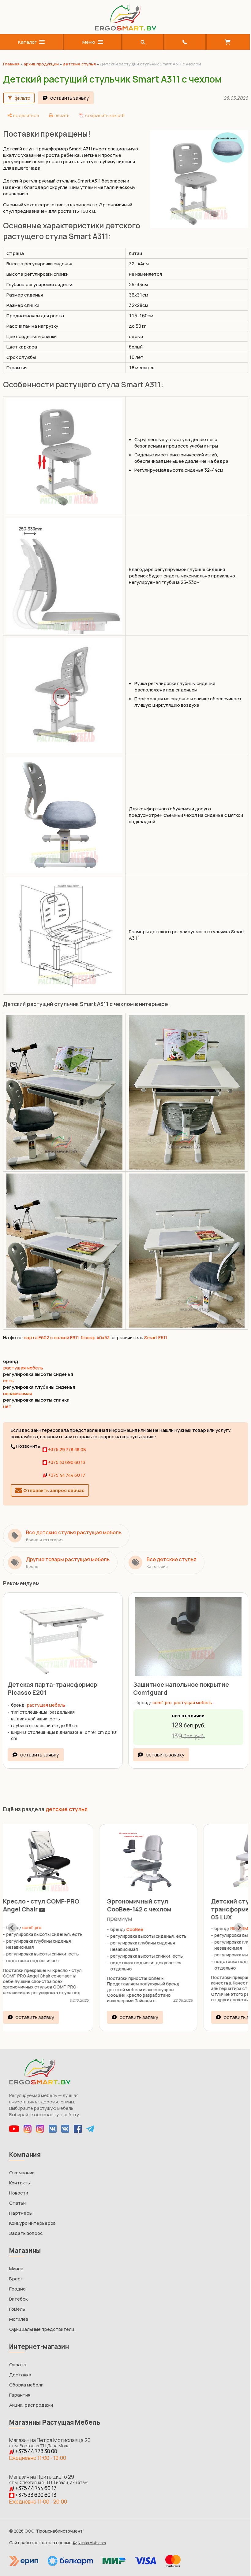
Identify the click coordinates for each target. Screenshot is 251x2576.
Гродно (17, 2280)
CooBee (47, 1921)
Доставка (20, 2366)
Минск (16, 2260)
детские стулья (79, 64)
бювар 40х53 (95, 1330)
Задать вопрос (26, 2225)
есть (8, 1374)
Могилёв (19, 2311)
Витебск (18, 2290)
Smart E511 (156, 1330)
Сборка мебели (26, 2376)
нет (7, 1399)
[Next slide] (234, 1919)
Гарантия (20, 2386)
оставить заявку (69, 98)
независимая (18, 1386)
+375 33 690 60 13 (66, 1455)
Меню (87, 42)
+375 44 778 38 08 (36, 2443)
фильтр (22, 98)
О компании (22, 2164)
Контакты (20, 2174)
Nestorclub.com (92, 2534)
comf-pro (160, 1694)
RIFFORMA (153, 1920)
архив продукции (41, 64)
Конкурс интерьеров (32, 2215)
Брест (16, 2270)
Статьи (17, 2194)
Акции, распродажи (31, 2396)
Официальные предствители (42, 2321)
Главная (11, 64)
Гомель (17, 2300)
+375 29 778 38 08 (67, 1442)
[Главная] (123, 29)
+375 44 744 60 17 (66, 1468)
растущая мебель (23, 1361)
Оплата (18, 2356)
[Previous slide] (12, 1919)
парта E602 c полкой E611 (51, 1330)
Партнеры (21, 2204)
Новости (19, 2184)
